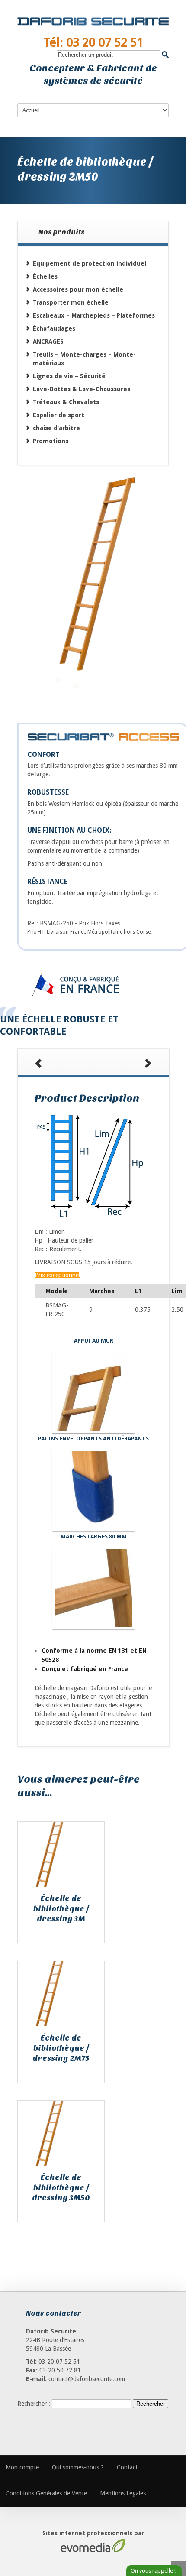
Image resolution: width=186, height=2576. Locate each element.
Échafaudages (54, 328)
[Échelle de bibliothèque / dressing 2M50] (93, 588)
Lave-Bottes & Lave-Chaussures (82, 389)
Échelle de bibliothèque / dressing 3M (61, 1909)
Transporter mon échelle (71, 302)
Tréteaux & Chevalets (66, 402)
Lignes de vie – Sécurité (69, 376)
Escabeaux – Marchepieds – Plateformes (94, 315)
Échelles (45, 276)
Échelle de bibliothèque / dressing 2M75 (61, 2048)
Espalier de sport (59, 415)
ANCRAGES (48, 341)
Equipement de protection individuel (90, 263)
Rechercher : (34, 2404)
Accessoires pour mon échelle (78, 289)
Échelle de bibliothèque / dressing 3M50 (61, 2188)
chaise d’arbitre (56, 428)
